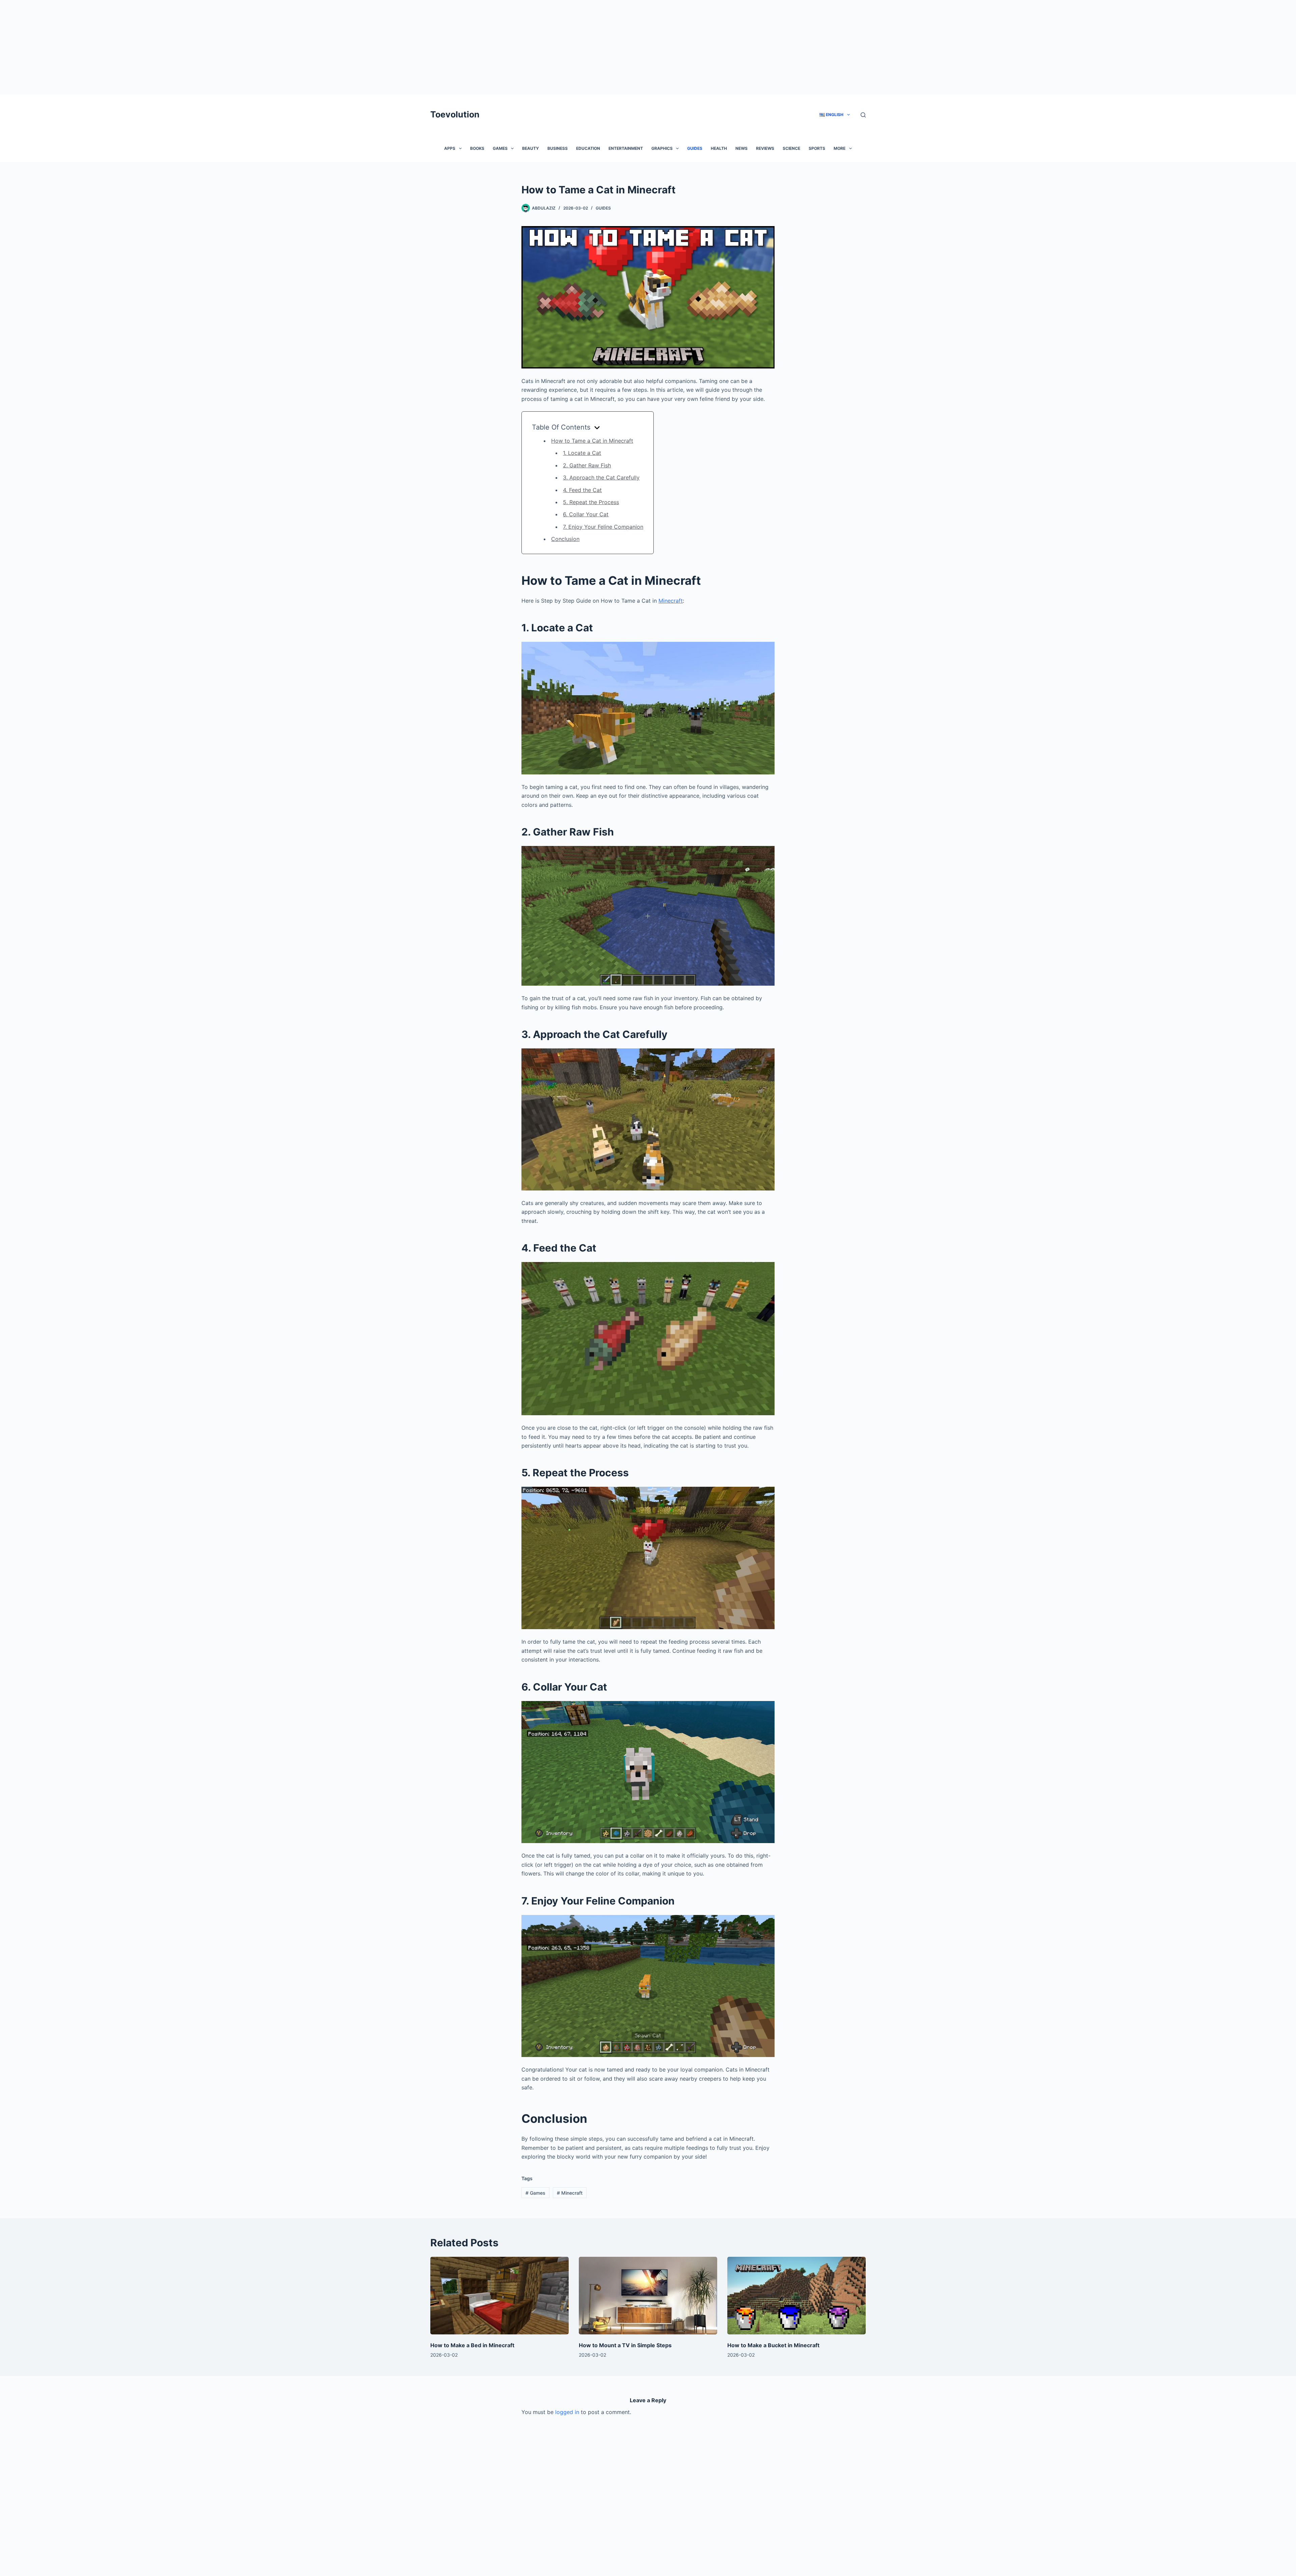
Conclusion (565, 539)
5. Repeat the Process (591, 502)
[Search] (863, 115)
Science (791, 148)
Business (558, 148)
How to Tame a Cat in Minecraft (592, 441)
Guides (695, 148)
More (840, 148)
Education (588, 148)
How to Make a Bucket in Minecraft (773, 2345)
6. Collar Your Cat (586, 514)
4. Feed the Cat (582, 490)
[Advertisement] (202, 47)
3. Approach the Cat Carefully (601, 477)
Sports (817, 148)
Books (477, 148)
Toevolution (455, 114)
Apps (450, 148)
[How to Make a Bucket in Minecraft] (796, 2296)
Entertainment (626, 148)
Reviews (765, 148)
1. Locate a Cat (582, 453)
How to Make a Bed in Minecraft (472, 2345)
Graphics (662, 148)
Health (719, 148)
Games (500, 148)
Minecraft (671, 601)
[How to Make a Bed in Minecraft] (500, 2296)
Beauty (531, 148)
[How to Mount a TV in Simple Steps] (648, 2296)
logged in (567, 2412)
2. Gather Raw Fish (587, 465)
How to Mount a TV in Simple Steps (625, 2345)
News (741, 148)
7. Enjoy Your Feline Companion (603, 527)
